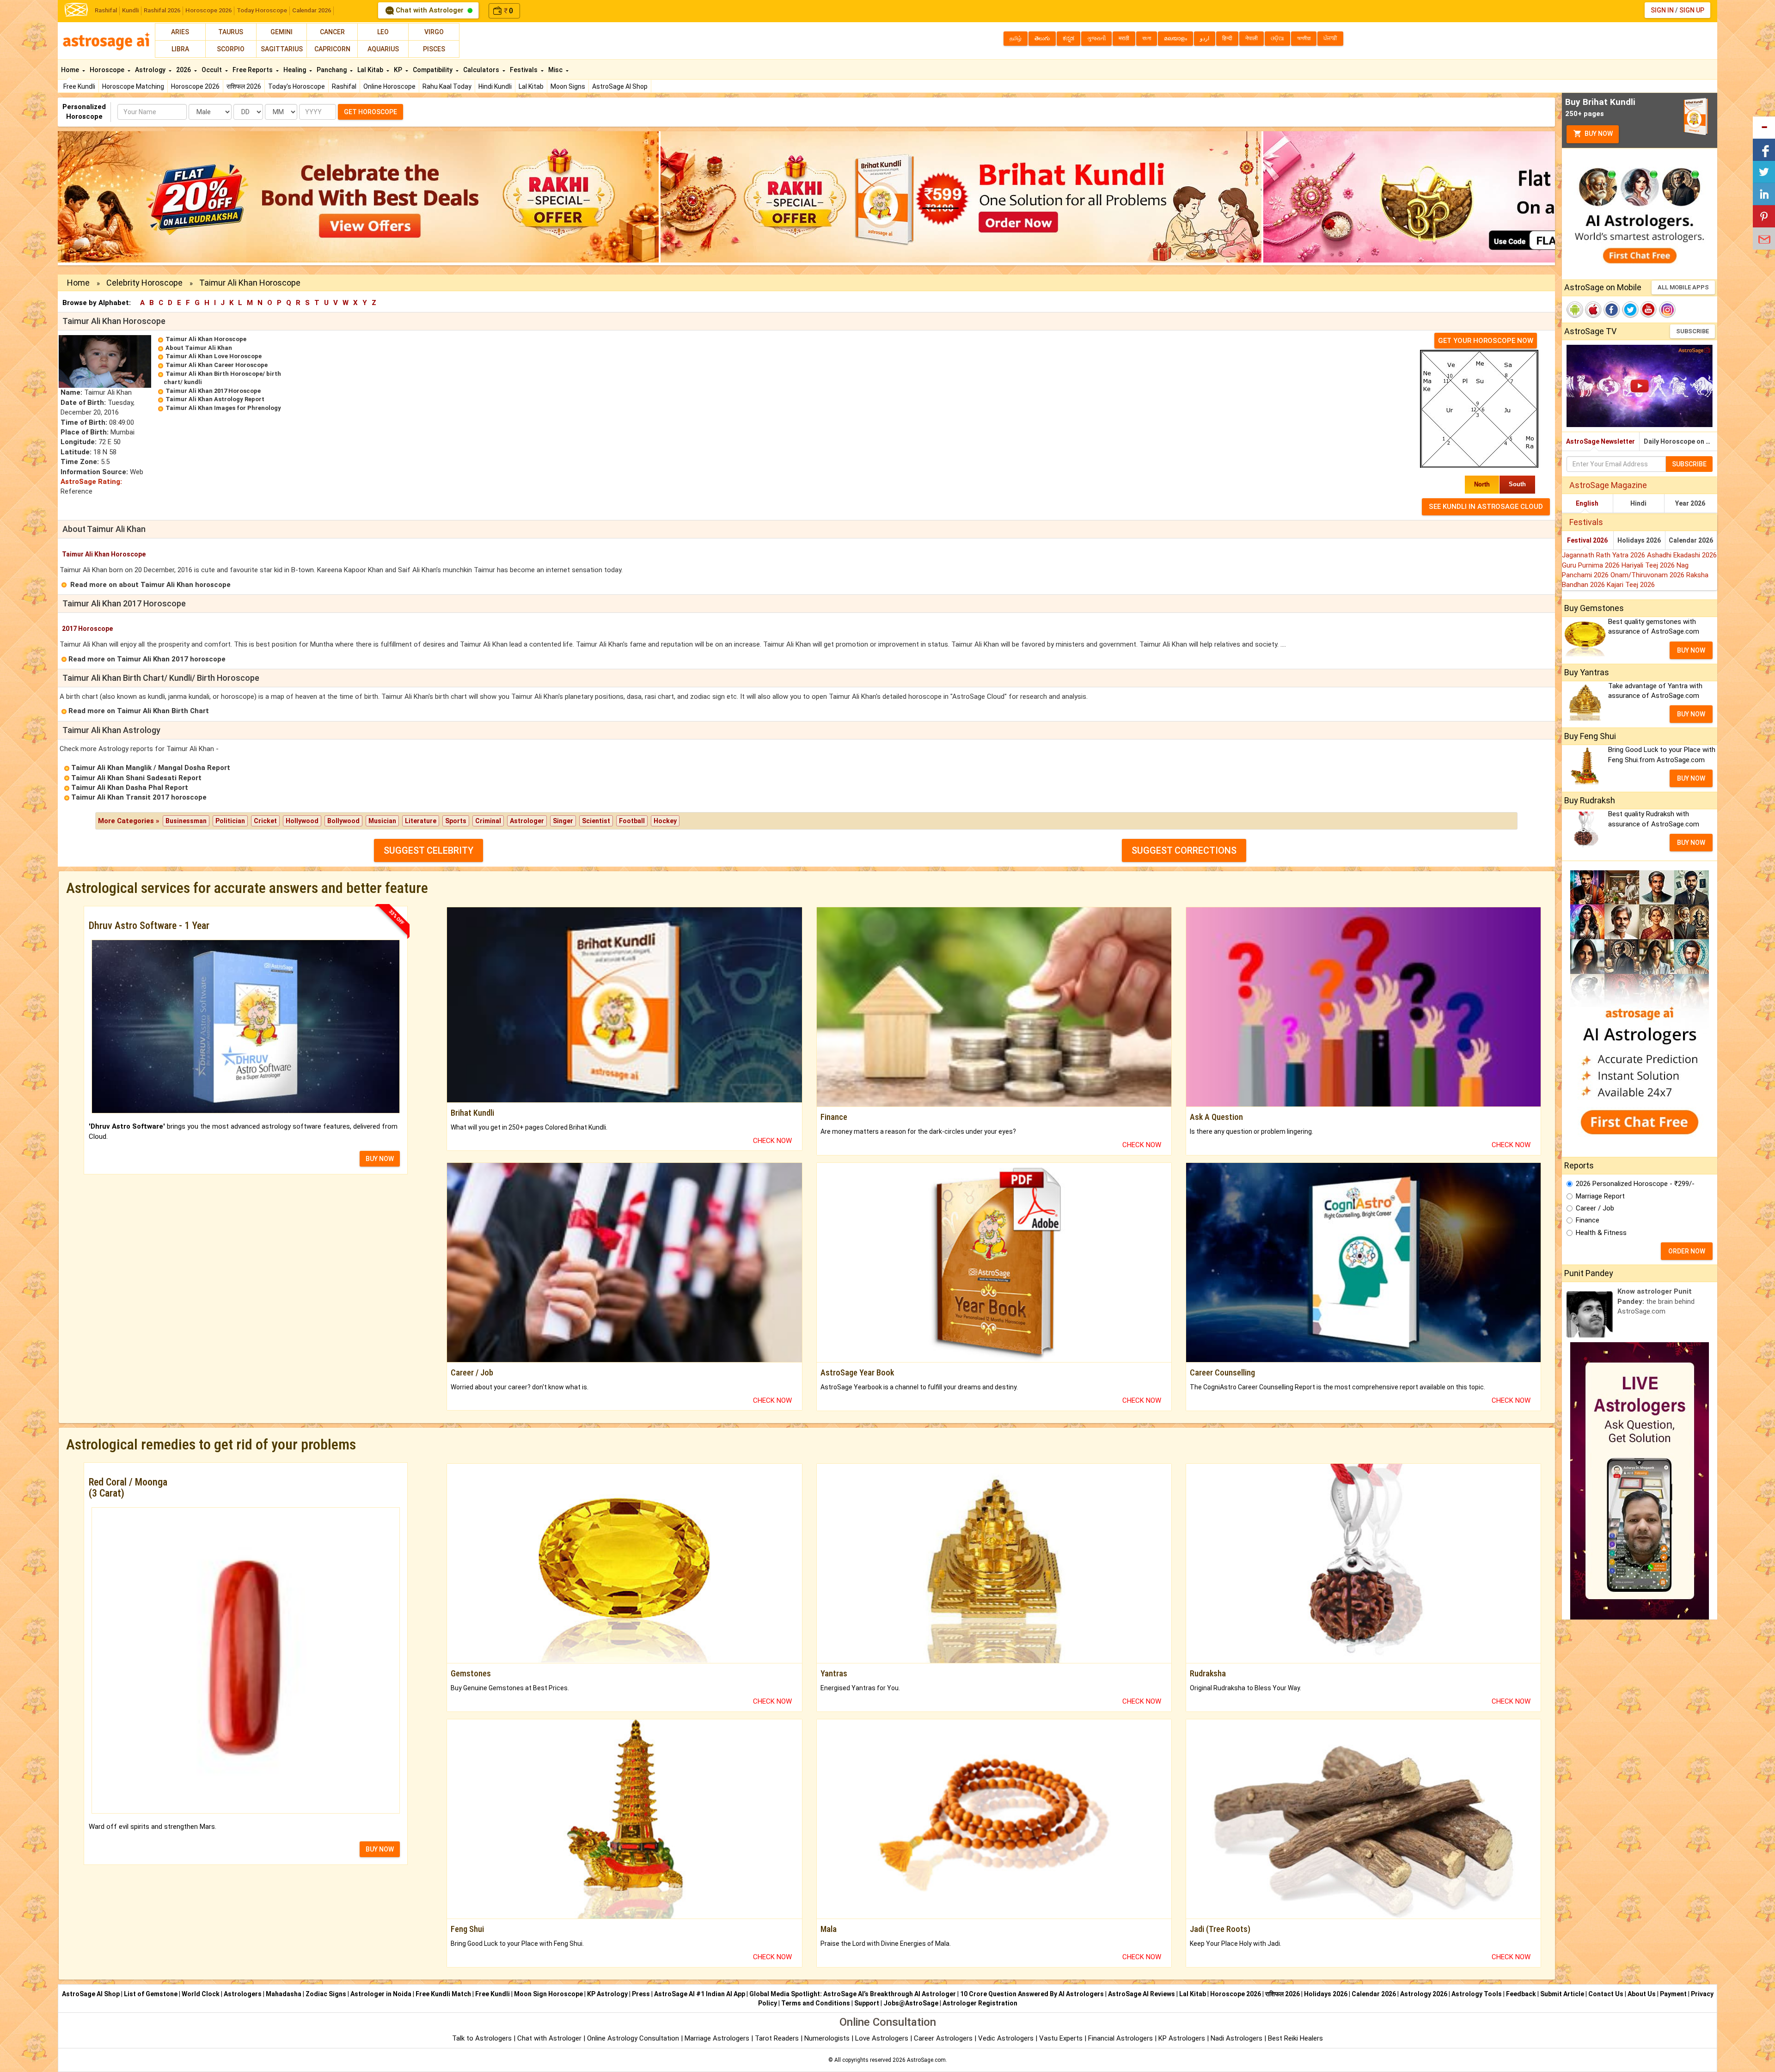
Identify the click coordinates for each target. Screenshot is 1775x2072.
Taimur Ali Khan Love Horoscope (214, 356)
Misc (556, 70)
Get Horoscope (370, 112)
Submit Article (1562, 1994)
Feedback (1521, 1994)
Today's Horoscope (297, 86)
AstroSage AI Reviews (1142, 1994)
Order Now (1687, 1251)
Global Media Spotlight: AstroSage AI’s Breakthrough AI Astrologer (853, 1994)
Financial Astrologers (1120, 2038)
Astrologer (527, 821)
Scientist (596, 821)
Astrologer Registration (980, 2003)
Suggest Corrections (1184, 850)
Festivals (524, 70)
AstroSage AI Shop (620, 86)
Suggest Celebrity (428, 850)
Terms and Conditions (816, 2003)
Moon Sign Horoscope (548, 1994)
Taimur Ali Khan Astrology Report (215, 399)
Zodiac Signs (326, 1994)
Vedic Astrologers (1006, 2038)
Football (632, 821)
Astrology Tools (1477, 1994)
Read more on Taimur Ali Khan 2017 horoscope (147, 659)
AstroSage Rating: (91, 482)
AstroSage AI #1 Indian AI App (700, 1994)
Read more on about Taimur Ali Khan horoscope (150, 585)
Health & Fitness (1601, 1233)
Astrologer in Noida (381, 1994)
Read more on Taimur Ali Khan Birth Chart (139, 711)
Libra (180, 49)
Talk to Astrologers (482, 2038)
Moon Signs (568, 86)
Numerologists (828, 2038)
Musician (382, 821)
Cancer (332, 32)
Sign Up (1692, 10)
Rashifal (106, 10)
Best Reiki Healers (1295, 2038)
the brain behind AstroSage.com (1656, 1301)
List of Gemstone (151, 1994)
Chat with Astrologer (430, 10)
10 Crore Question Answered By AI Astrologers (1032, 1994)
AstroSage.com (926, 2060)
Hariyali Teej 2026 (1649, 565)
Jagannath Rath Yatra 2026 (1604, 555)
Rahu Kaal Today (447, 86)
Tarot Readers (778, 2038)
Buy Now (1598, 134)
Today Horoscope (262, 10)
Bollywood (343, 821)
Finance (1588, 1220)
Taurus (231, 32)
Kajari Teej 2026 (1631, 585)
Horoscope (108, 70)
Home (71, 70)
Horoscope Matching (133, 86)
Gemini (282, 32)
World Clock (201, 1994)
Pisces (434, 49)
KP (399, 70)
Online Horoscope (389, 86)
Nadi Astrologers (1236, 2038)
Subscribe (1692, 331)
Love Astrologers (882, 2038)
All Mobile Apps (1683, 287)
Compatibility (433, 70)
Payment (1673, 1994)
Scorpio (231, 49)
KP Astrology (607, 1994)
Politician (230, 821)
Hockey (665, 821)
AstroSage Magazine (1608, 485)
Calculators (482, 70)
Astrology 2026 (1424, 1994)
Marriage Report (1600, 1196)
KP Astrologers (1183, 2038)
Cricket (265, 821)
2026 (184, 70)
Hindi (1638, 503)
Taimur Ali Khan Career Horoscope (217, 365)
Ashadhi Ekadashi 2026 (1682, 555)
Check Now (772, 1141)
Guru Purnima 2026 (1592, 565)
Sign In (1662, 10)
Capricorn (332, 49)
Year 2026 (1690, 503)
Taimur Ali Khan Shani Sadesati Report (136, 778)
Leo (383, 32)
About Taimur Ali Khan (199, 348)
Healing (295, 70)
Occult (212, 70)
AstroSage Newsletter (1601, 441)
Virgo (434, 32)
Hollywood (302, 821)
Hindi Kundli (495, 86)
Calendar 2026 (312, 10)
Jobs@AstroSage (911, 2003)
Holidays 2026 (1639, 540)
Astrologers (243, 1994)
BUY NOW (380, 1159)
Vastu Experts (1061, 2038)
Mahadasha (284, 1994)
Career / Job (1595, 1208)
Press (641, 1994)
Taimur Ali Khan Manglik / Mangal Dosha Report (151, 768)
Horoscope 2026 (208, 10)
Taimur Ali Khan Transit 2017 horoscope (139, 797)
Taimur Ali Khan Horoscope (206, 339)
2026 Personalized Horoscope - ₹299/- (1635, 1184)
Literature (421, 821)
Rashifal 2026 (162, 10)
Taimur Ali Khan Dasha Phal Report (130, 788)
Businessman (186, 821)
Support (867, 2003)
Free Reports (253, 70)
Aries (180, 32)
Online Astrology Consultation (634, 2038)
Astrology (151, 70)
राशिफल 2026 (244, 86)
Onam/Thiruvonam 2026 (1648, 575)
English (1587, 503)
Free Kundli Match (443, 1994)
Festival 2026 (1587, 540)
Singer (563, 821)
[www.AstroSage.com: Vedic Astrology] (76, 9)
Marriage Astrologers (718, 2038)
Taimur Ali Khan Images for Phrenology (223, 408)
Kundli (130, 10)
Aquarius (383, 49)
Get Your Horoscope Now (1486, 341)
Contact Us (1606, 1994)
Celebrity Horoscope (144, 283)
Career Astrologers (943, 2038)
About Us (1642, 1994)
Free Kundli (79, 86)
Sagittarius (282, 49)
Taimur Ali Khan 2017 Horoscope (213, 391)
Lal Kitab (531, 86)
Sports (456, 821)
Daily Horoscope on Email (1680, 441)
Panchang (332, 70)
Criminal (488, 821)
